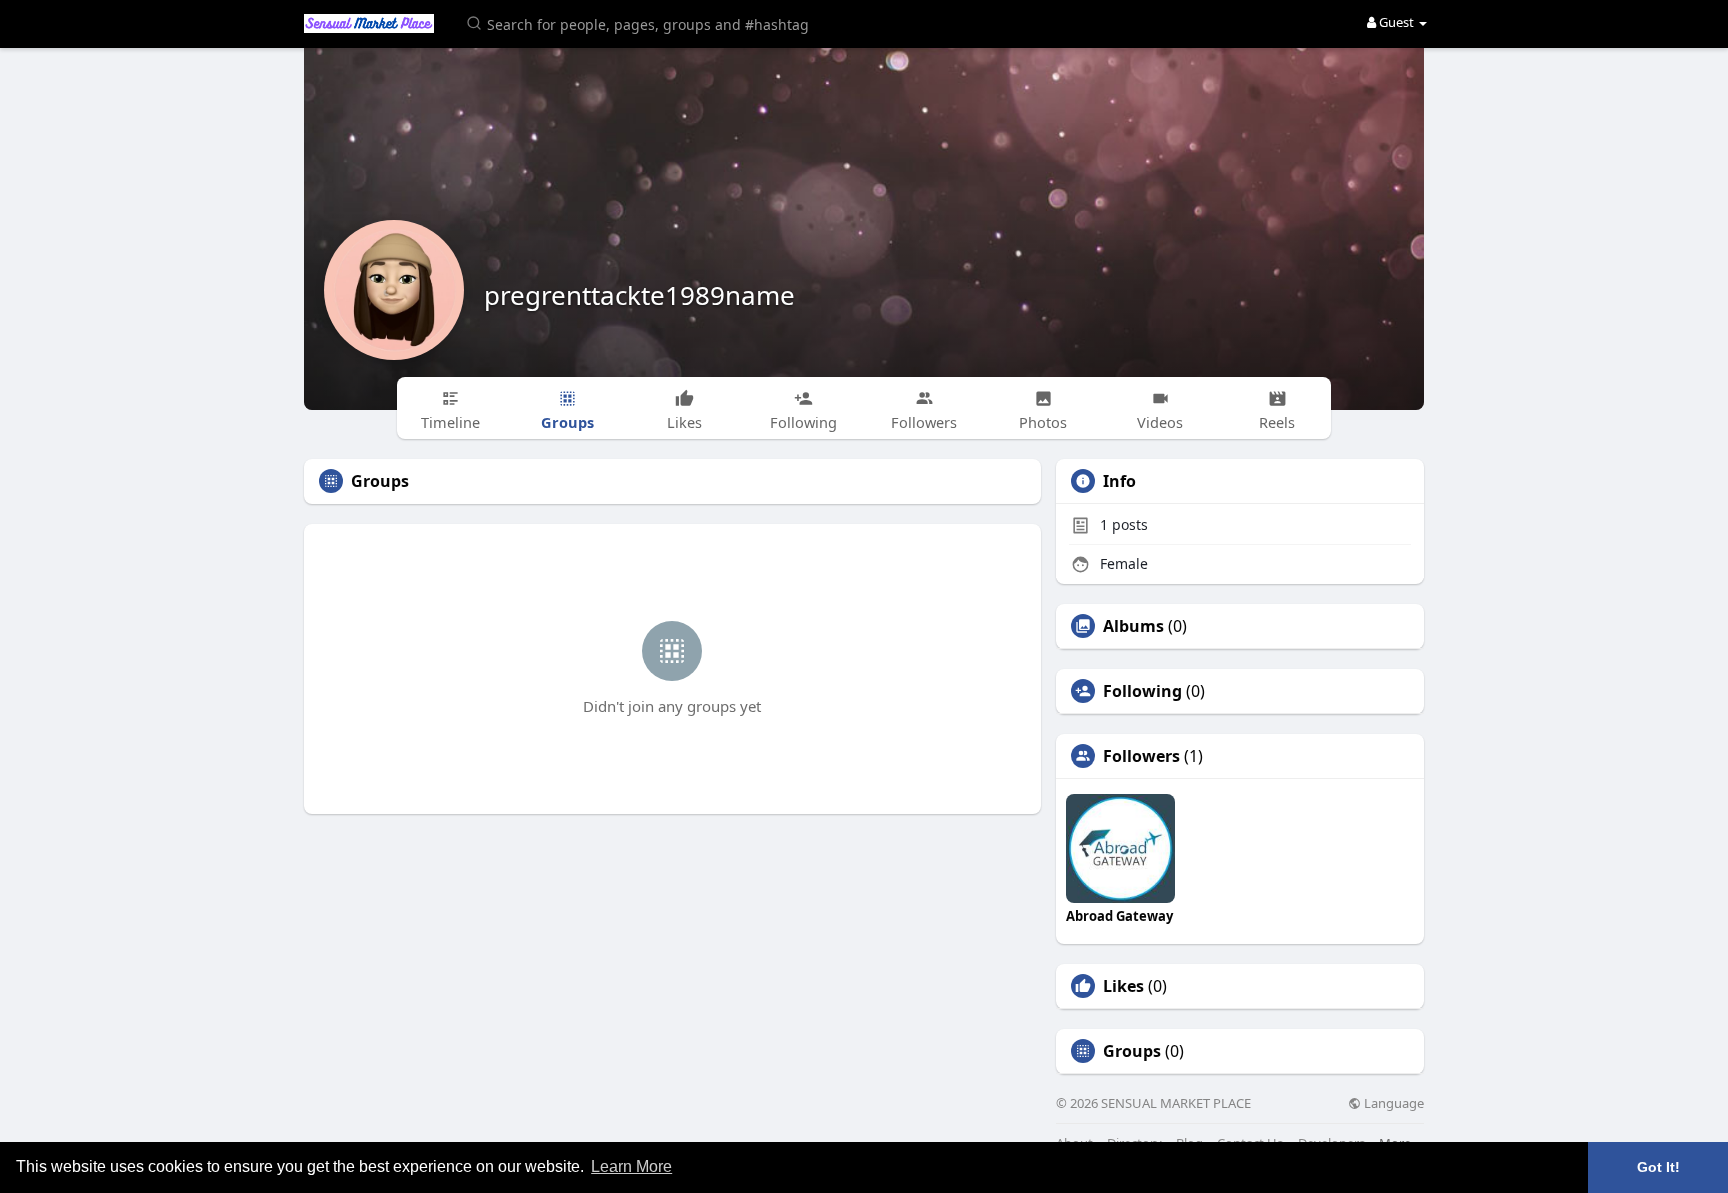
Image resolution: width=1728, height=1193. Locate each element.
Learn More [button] (631, 1166)
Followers (1141, 756)
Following (1142, 691)
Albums (1133, 626)
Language (1392, 1103)
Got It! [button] (1658, 1167)
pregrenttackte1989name (639, 295)
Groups (1132, 1051)
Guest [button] (1396, 22)
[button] (641, 22)
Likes (1123, 986)
